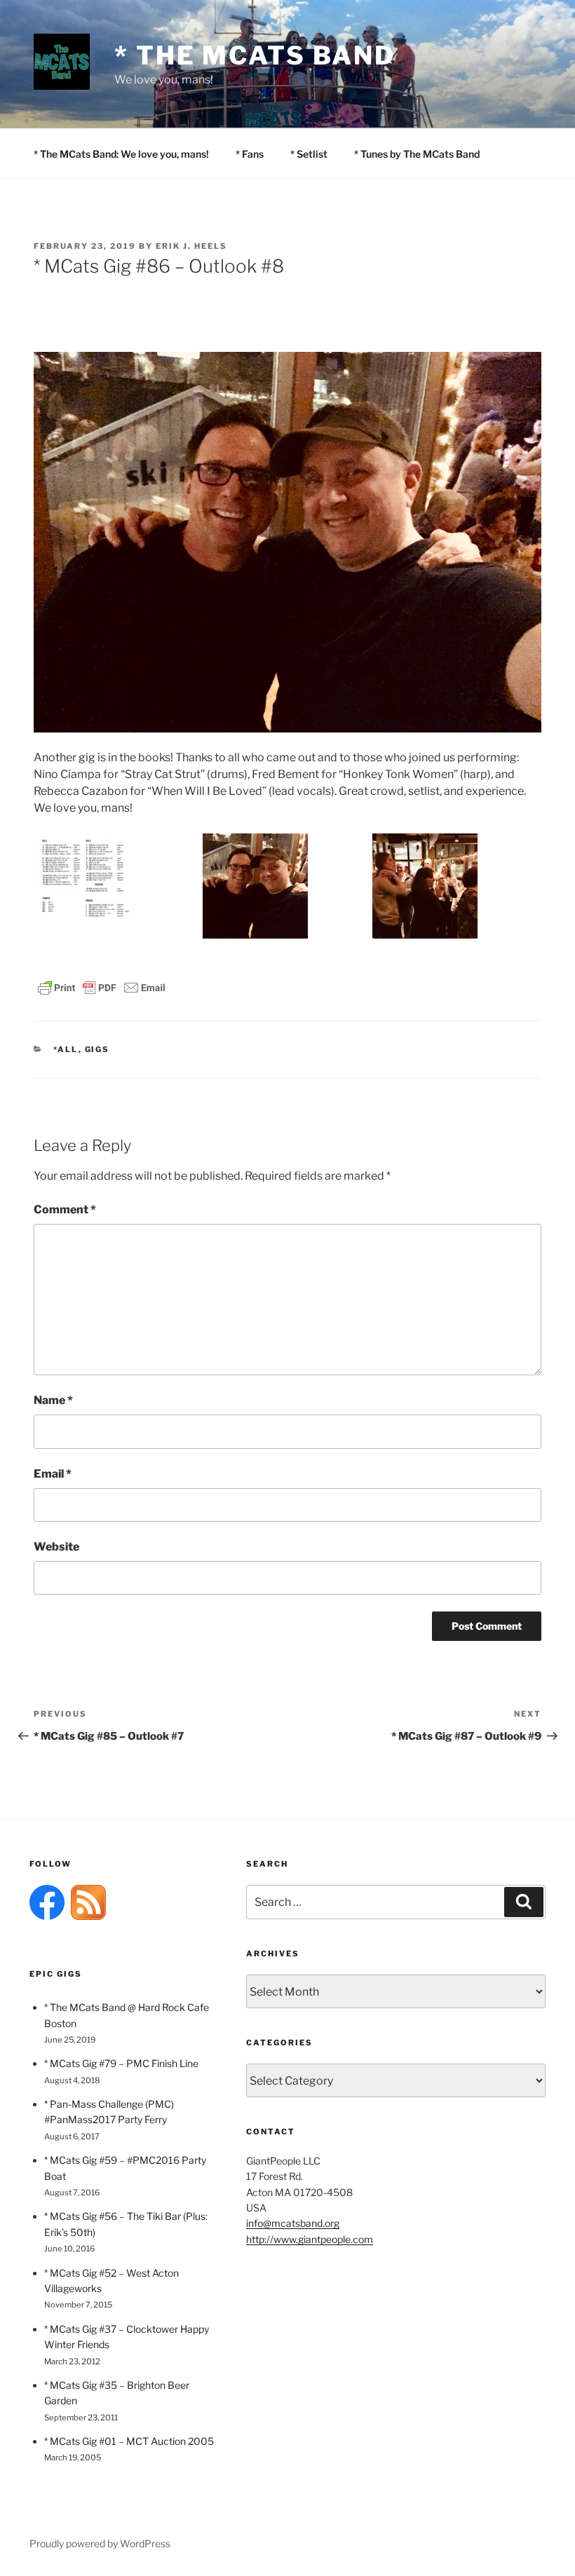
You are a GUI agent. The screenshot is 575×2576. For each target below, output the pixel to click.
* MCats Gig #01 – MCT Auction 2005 (129, 2441)
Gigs (97, 1049)
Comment (65, 1209)
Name (53, 1400)
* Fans (250, 154)
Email (53, 1474)
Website (56, 1547)
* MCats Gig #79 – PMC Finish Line (121, 2063)
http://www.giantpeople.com (310, 2239)
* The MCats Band (255, 55)
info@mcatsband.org (293, 2223)
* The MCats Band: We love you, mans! (121, 154)
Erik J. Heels (191, 246)
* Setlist (309, 154)
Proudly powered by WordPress (100, 2543)
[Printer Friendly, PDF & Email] (102, 987)
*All (66, 1049)
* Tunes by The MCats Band (417, 154)
